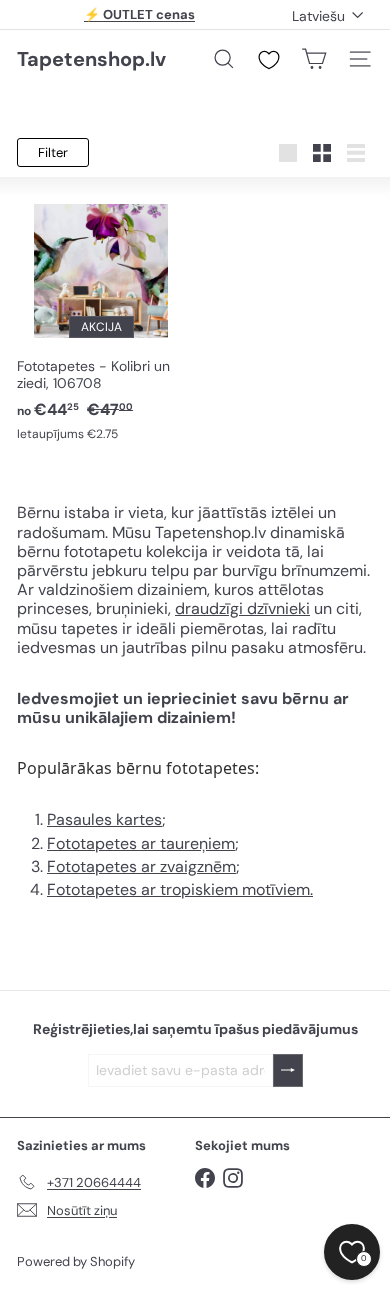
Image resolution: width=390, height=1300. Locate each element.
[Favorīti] (269, 60)
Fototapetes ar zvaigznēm (141, 866)
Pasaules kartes (104, 819)
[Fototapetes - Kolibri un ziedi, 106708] (101, 320)
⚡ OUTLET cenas (139, 14)
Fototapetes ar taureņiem (141, 843)
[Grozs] (314, 59)
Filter (53, 152)
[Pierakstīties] (288, 1070)
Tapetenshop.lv (91, 59)
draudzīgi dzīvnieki (242, 608)
